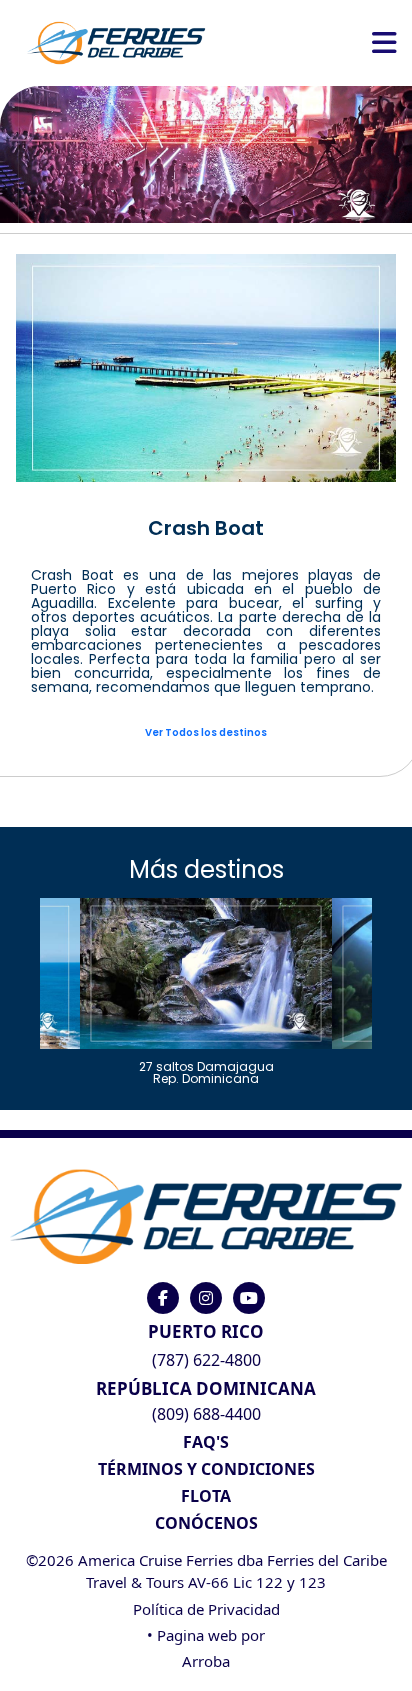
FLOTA (206, 1496)
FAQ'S (206, 1442)
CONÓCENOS (206, 1523)
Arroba (206, 1661)
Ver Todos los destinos (206, 732)
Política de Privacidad (206, 1609)
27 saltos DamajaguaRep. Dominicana (206, 1071)
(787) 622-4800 (206, 1360)
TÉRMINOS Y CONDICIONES (206, 1469)
